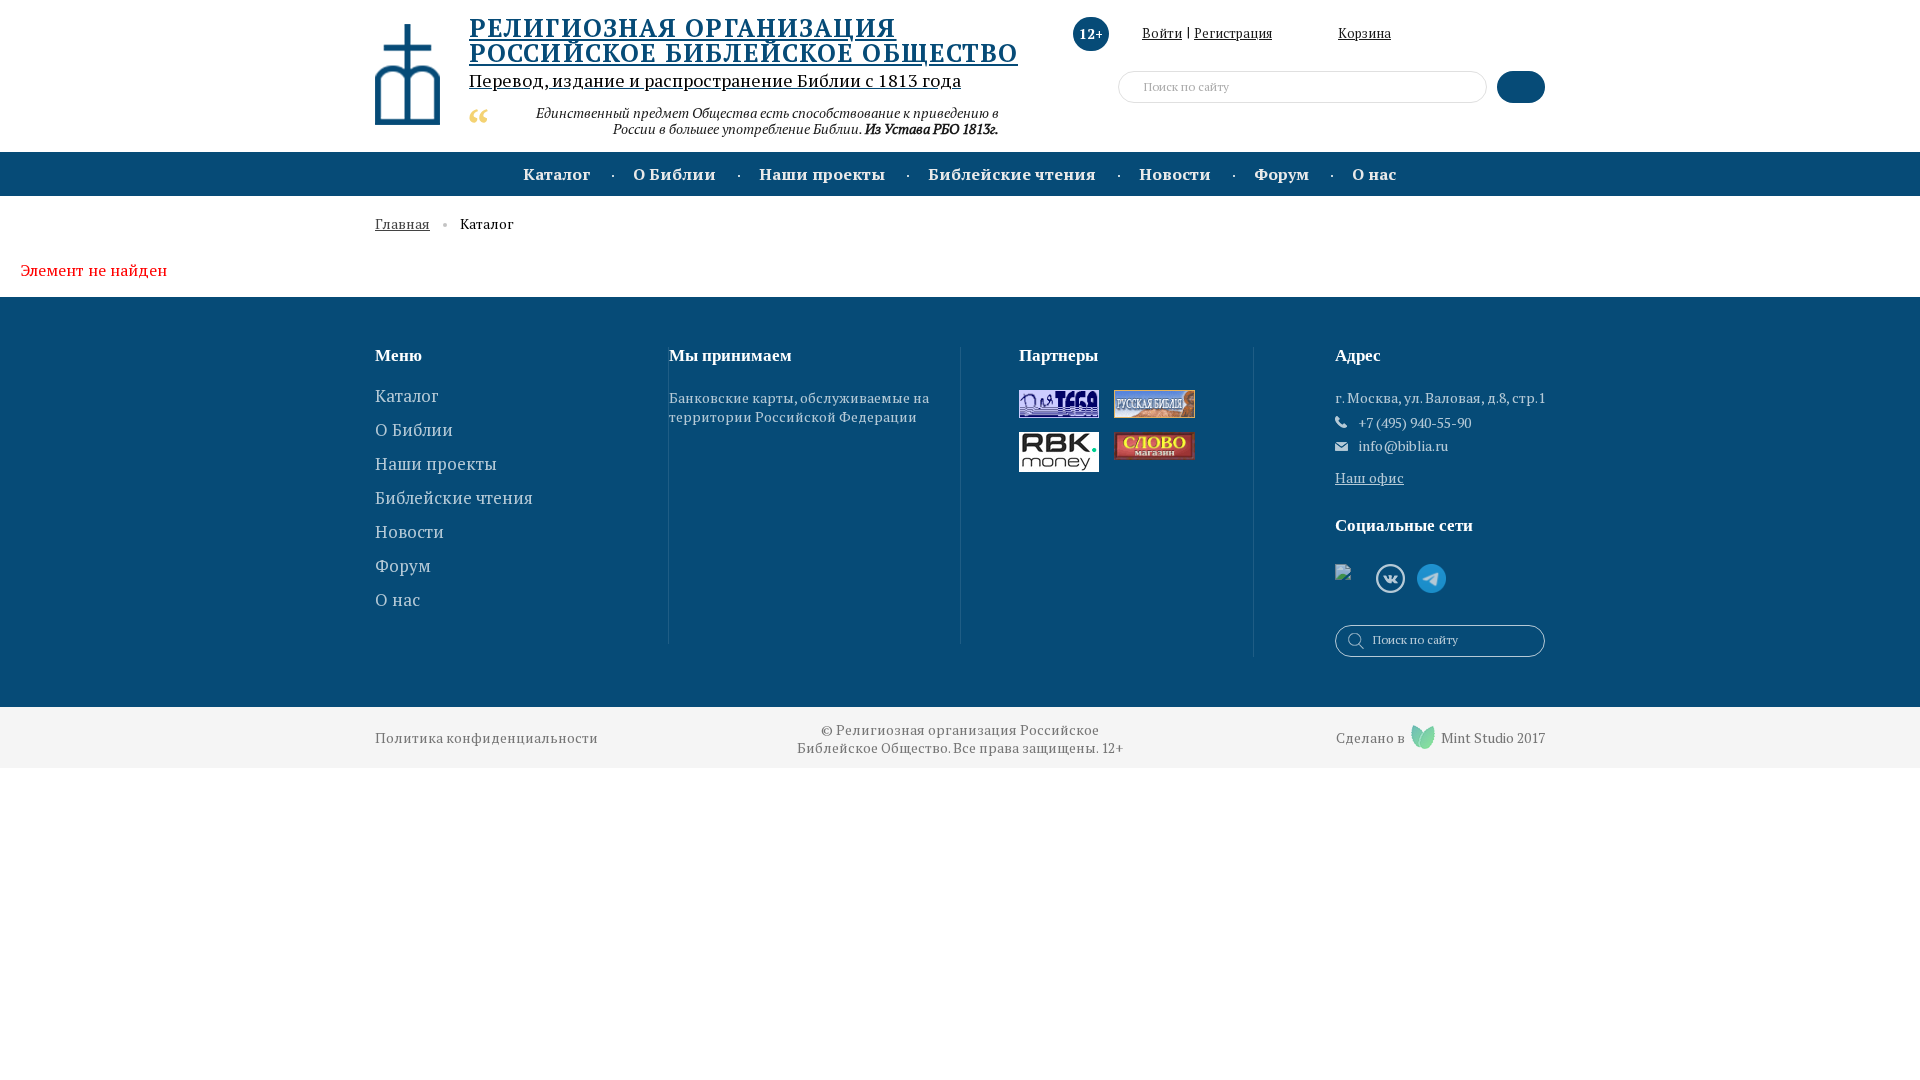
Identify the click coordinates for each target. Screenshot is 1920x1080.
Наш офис (1369, 477)
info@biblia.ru (1403, 446)
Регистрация (1233, 33)
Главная (402, 224)
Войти (1162, 33)
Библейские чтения (1012, 174)
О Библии (674, 174)
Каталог (556, 174)
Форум (1281, 174)
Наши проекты (822, 174)
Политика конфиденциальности (486, 737)
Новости (1175, 174)
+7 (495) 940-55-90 (1414, 422)
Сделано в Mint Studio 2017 (1440, 737)
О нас (1374, 174)
